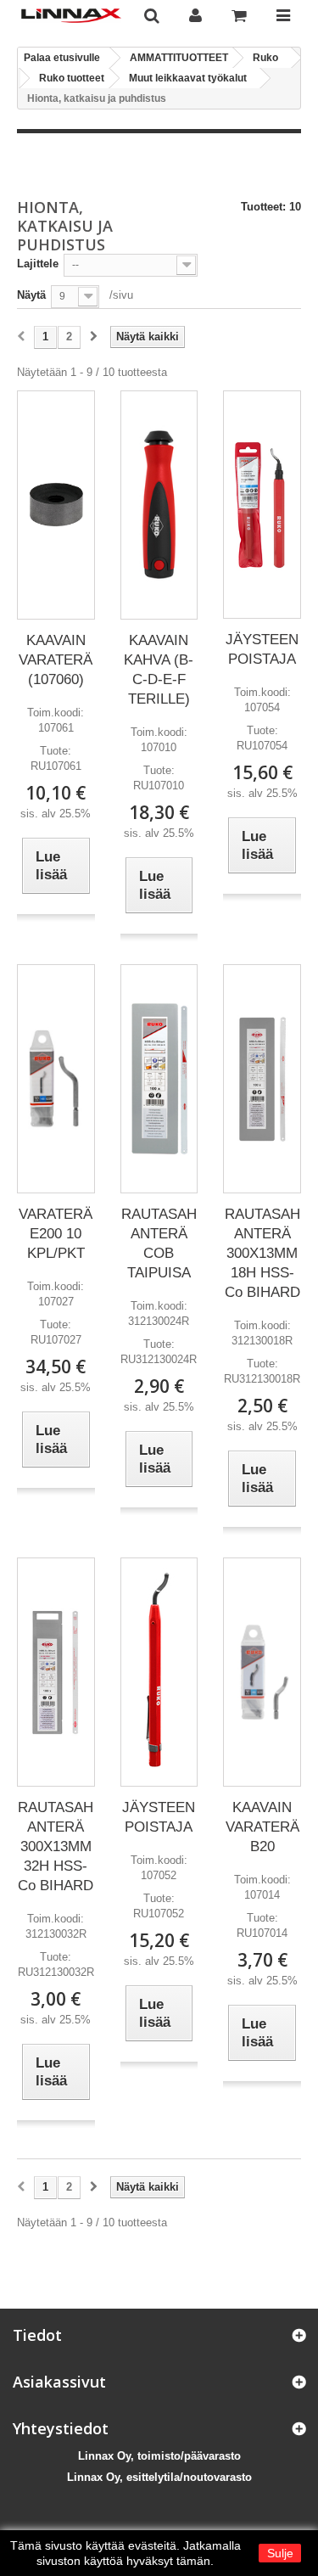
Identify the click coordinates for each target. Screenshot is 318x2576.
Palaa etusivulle (62, 58)
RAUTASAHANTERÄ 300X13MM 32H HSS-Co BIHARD (56, 1846)
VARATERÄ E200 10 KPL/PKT (56, 1234)
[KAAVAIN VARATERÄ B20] (262, 1672)
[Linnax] (71, 16)
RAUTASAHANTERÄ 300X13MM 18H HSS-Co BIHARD (262, 1253)
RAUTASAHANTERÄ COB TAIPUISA (159, 1243)
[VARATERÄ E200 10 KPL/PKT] (56, 1078)
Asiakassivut (59, 2382)
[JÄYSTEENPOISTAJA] (262, 505)
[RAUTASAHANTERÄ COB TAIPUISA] (159, 1078)
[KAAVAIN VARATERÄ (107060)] (56, 505)
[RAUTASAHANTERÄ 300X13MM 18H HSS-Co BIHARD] (262, 1079)
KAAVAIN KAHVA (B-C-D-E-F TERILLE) (159, 670)
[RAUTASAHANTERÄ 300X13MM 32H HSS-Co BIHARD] (56, 1672)
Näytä (31, 295)
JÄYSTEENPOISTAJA (262, 649)
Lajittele (38, 264)
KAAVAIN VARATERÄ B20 (262, 1827)
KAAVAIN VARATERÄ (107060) (56, 660)
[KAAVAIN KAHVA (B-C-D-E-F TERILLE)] (159, 505)
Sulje (280, 2553)
